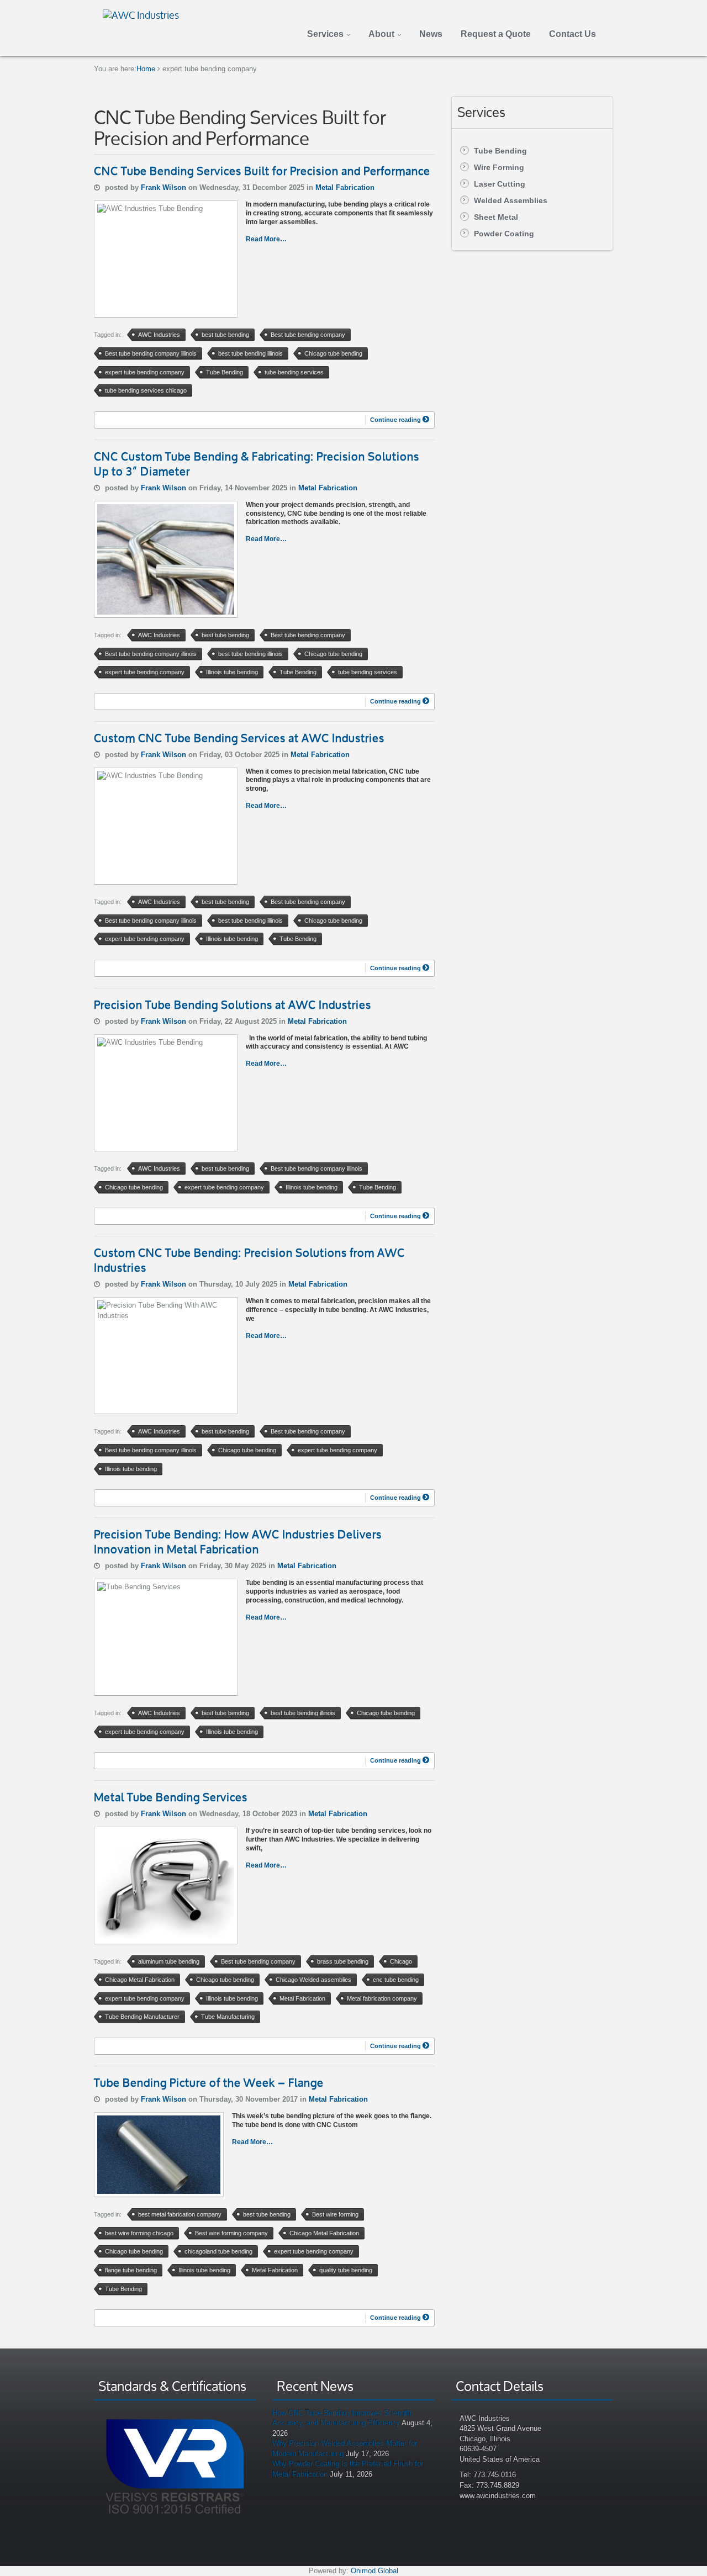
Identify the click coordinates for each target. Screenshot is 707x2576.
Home (146, 69)
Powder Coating (504, 234)
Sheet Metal (496, 217)
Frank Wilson (165, 187)
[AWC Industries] (141, 14)
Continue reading (396, 420)
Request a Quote (496, 34)
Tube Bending (500, 151)
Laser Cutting (500, 184)
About (381, 34)
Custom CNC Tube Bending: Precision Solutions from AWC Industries (249, 1260)
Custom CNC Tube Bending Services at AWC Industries (239, 738)
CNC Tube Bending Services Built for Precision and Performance (262, 171)
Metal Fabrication (345, 187)
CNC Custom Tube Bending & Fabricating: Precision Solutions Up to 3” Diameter (257, 464)
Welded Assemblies (511, 200)
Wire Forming (499, 167)
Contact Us (573, 34)
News (431, 34)
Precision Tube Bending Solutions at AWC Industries (233, 1005)
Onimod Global (374, 2571)
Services (325, 34)
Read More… (266, 239)
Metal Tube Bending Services (171, 1797)
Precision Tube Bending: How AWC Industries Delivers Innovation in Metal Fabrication (238, 1542)
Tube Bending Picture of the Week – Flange (209, 2083)
